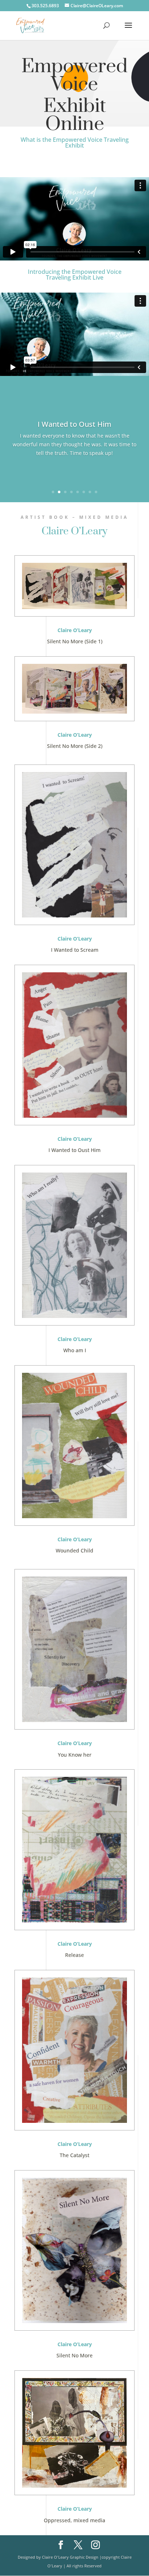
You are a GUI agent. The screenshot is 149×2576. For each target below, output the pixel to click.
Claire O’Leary (74, 531)
